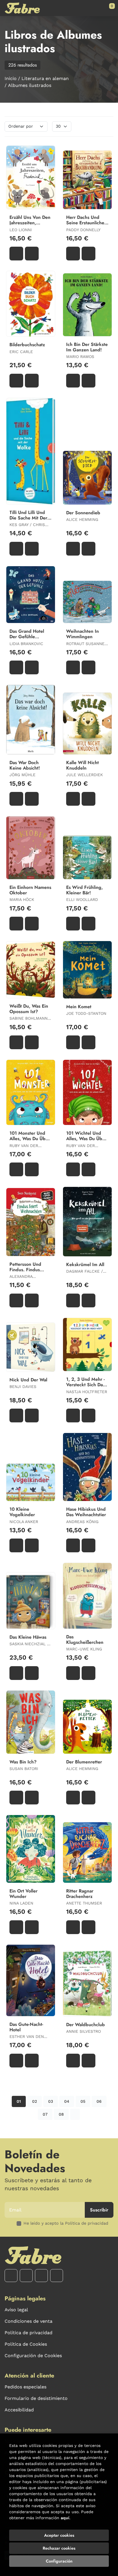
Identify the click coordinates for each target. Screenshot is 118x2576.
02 (35, 2101)
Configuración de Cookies (33, 2356)
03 (51, 2101)
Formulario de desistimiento (36, 2398)
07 (45, 2114)
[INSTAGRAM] (26, 2276)
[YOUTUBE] (41, 2276)
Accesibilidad (19, 2410)
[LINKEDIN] (57, 2276)
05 (83, 2101)
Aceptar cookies (59, 2535)
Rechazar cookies (59, 2548)
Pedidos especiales (25, 2387)
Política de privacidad (28, 2333)
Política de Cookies (26, 2344)
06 (99, 2101)
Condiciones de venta (28, 2321)
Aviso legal (16, 2310)
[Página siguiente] (75, 2114)
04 (67, 2101)
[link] (32, 254)
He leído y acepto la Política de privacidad (66, 2223)
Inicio (11, 78)
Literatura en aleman (45, 78)
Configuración (59, 2561)
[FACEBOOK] (11, 2276)
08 (61, 2114)
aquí (65, 2518)
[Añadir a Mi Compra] (16, 254)
